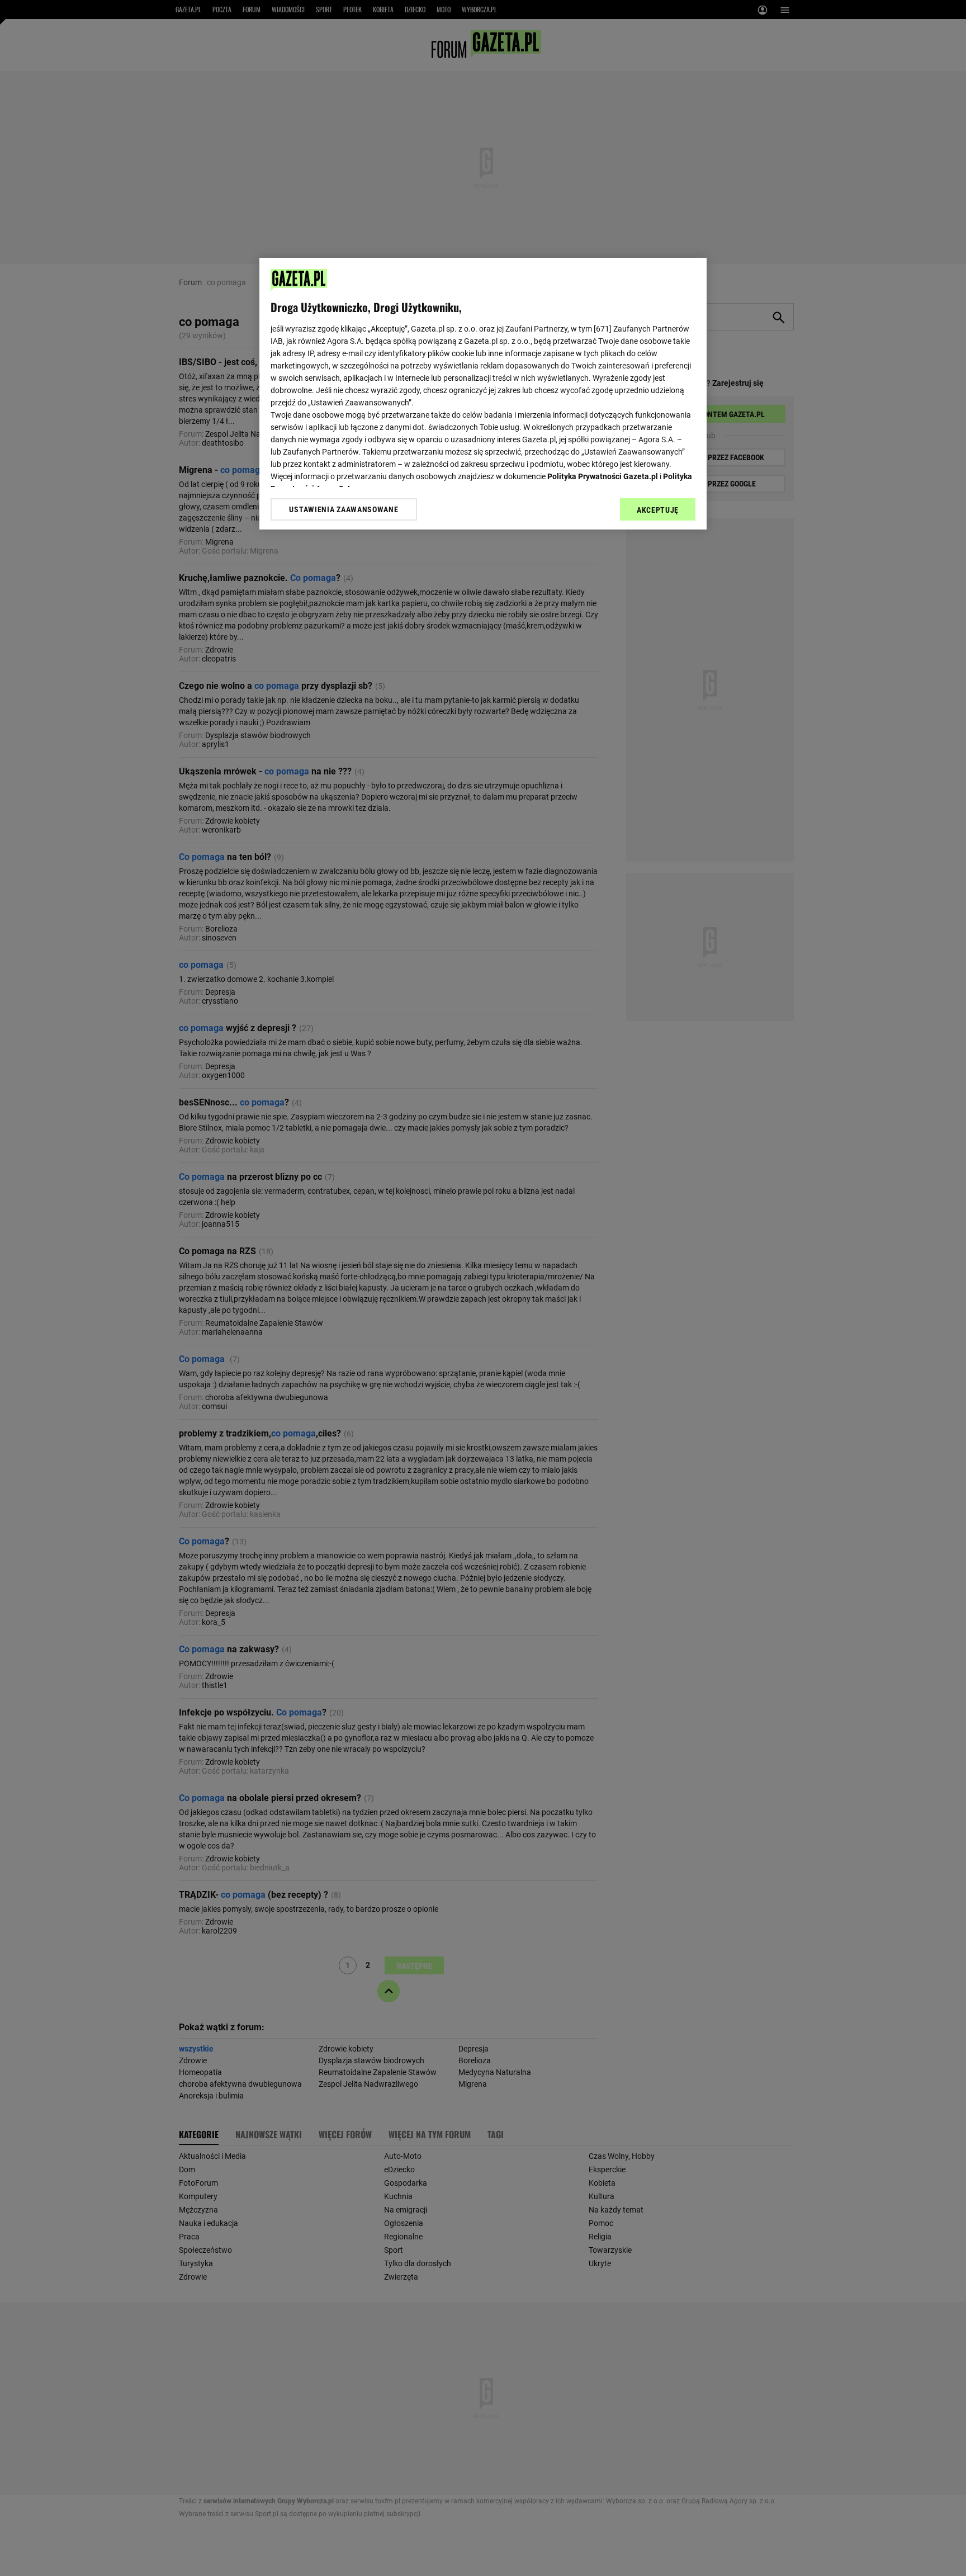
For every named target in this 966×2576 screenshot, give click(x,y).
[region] (483, 394)
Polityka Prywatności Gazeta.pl (603, 476)
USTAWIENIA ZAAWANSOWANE (344, 509)
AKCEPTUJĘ (658, 510)
